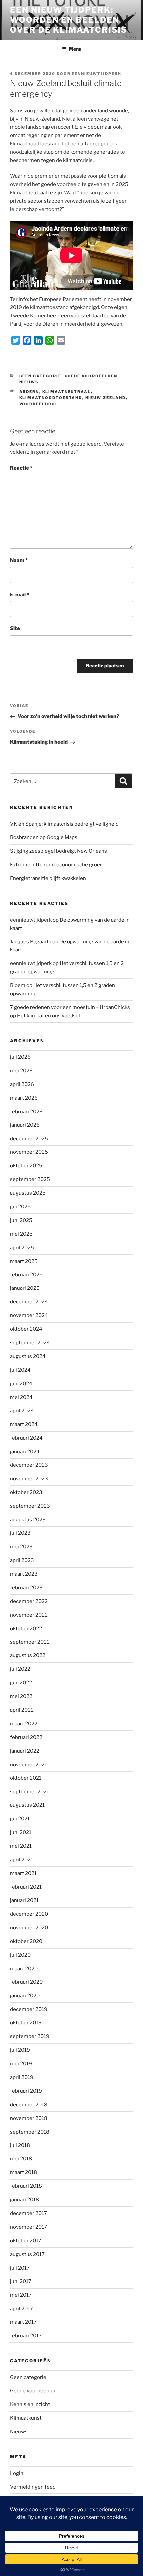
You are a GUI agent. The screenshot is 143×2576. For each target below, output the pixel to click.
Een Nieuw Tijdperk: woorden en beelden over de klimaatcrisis (69, 20)
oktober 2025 (26, 1166)
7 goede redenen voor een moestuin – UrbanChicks (70, 1007)
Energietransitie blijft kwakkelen (48, 878)
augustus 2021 (27, 1805)
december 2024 (29, 1302)
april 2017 (21, 2309)
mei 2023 (21, 1547)
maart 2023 (24, 1574)
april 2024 (22, 1411)
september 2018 (30, 2132)
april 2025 (22, 1248)
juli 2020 (20, 1955)
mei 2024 (21, 1397)
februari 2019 (26, 2091)
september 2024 (30, 1343)
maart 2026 (24, 1098)
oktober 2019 (26, 2023)
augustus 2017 (27, 2254)
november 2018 (29, 2118)
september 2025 (30, 1179)
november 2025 (29, 1152)
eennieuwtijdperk (97, 74)
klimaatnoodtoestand (51, 398)
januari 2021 (24, 1900)
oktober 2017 (26, 2241)
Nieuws (29, 382)
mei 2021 (21, 1846)
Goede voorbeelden (91, 376)
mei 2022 (21, 1696)
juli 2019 (20, 2050)
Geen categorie (40, 376)
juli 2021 (20, 1819)
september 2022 (30, 1642)
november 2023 (29, 1479)
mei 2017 (21, 2295)
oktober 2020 (26, 1941)
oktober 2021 (26, 1778)
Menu (75, 49)
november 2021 (28, 1765)
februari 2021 (26, 1887)
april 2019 (22, 2077)
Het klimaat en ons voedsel (49, 1016)
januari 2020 (25, 1996)
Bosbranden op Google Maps (44, 837)
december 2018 (29, 2105)
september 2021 (29, 1792)
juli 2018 (20, 2145)
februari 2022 (26, 1737)
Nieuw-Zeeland (106, 398)
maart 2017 (23, 2322)
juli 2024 (20, 1370)
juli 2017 (20, 2268)
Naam (19, 560)
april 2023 (22, 1560)
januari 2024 (25, 1452)
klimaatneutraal (67, 392)
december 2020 (29, 1914)
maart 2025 (24, 1261)
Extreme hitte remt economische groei (56, 865)
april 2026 (22, 1084)
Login (17, 2473)
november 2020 (29, 1928)
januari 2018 (24, 2200)
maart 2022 (24, 1724)
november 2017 (28, 2227)
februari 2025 (26, 1275)
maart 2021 (23, 1873)
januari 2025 (25, 1288)
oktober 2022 (26, 1629)
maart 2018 (23, 2172)
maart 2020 (24, 1969)
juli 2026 (20, 1057)
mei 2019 (21, 2064)
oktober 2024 (26, 1329)
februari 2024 (26, 1438)
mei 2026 (21, 1071)
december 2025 (29, 1139)
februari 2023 (26, 1588)
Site (15, 628)
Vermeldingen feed (33, 2487)
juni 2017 (21, 2281)
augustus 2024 (28, 1356)
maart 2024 (24, 1424)
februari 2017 (26, 2336)
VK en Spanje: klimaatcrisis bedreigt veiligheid (64, 824)
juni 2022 (21, 1683)
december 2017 (28, 2213)
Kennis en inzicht (30, 2404)
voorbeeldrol (39, 404)
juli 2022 (20, 1669)
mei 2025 (21, 1234)
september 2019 (30, 2036)
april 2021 (21, 1860)
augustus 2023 (28, 1520)
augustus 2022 (28, 1655)
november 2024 (29, 1315)
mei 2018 (21, 2159)
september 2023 (30, 1506)
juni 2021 (21, 1832)
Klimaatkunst (26, 2418)
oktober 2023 (26, 1492)
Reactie (21, 468)
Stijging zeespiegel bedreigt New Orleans (59, 851)
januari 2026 (25, 1125)
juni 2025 (21, 1220)
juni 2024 (21, 1384)
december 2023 (29, 1465)
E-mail (19, 595)
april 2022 (22, 1710)
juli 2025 (20, 1207)
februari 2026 (26, 1112)
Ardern (29, 392)
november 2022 (29, 1615)
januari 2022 (25, 1751)
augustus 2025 (28, 1193)
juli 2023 (20, 1533)
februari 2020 (26, 1982)
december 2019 (29, 2009)
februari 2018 (26, 2186)
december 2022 (29, 1601)
